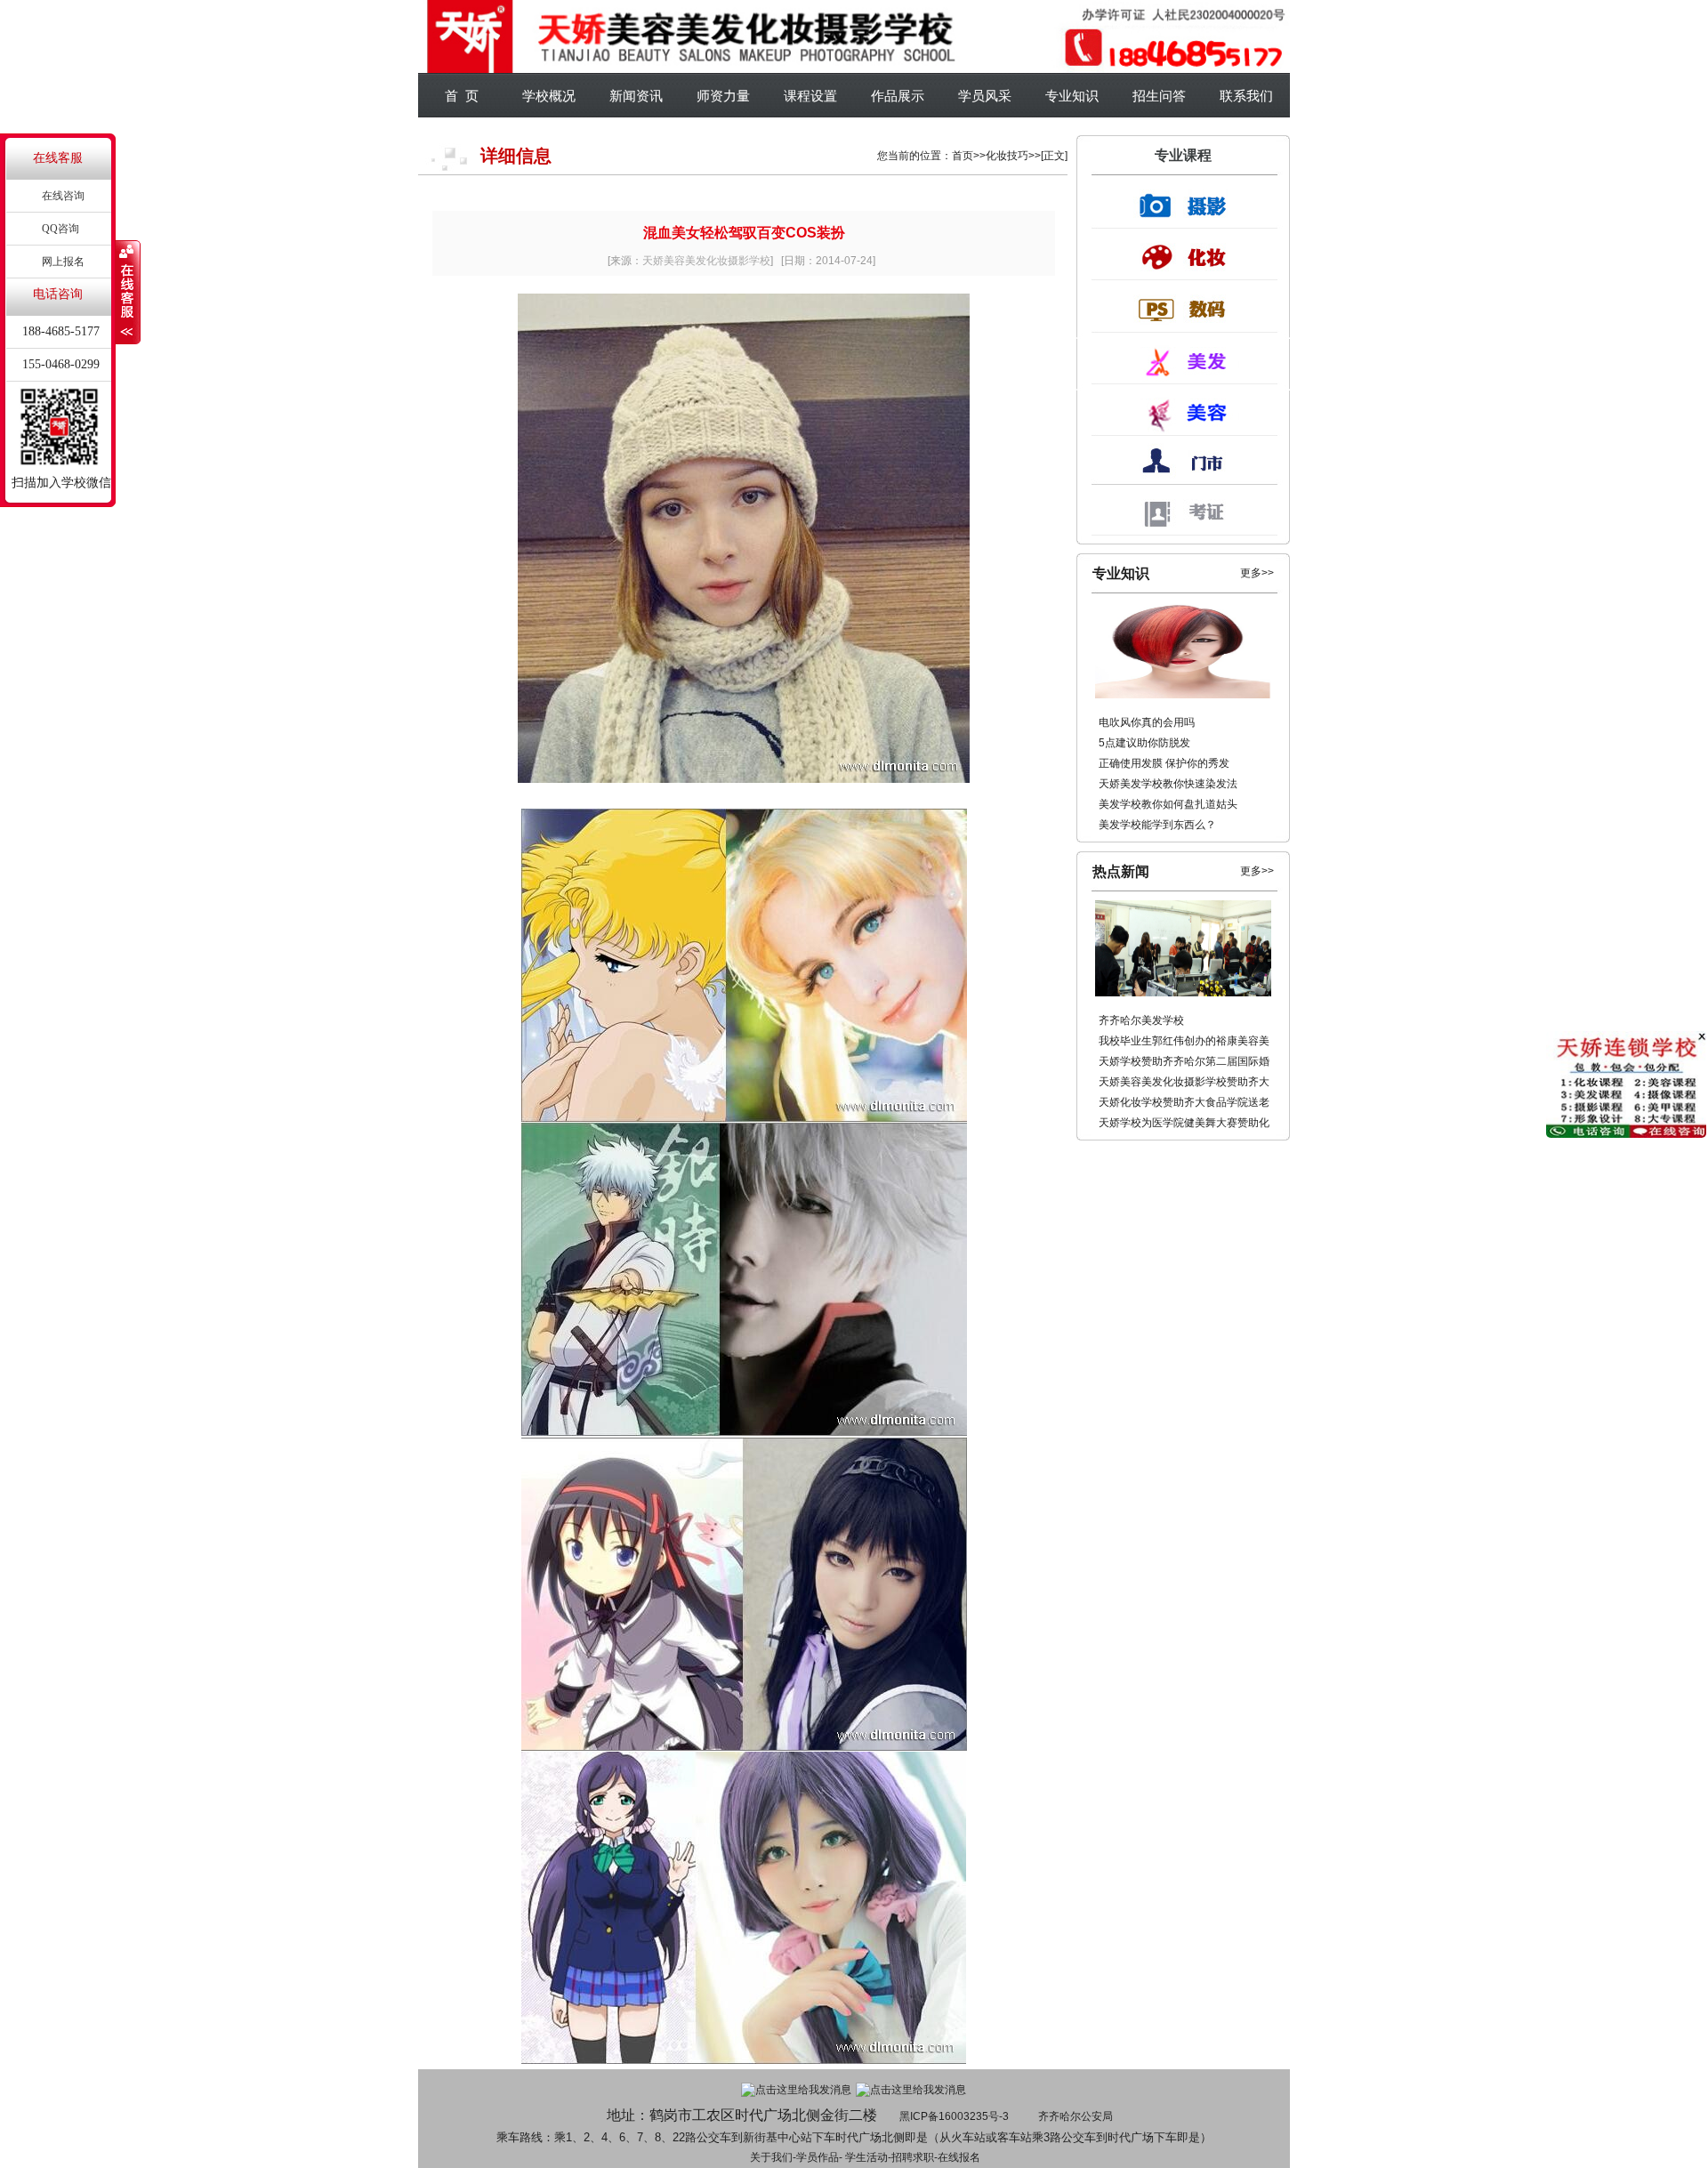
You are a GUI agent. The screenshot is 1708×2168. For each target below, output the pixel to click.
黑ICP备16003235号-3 (954, 2116)
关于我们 (771, 2157)
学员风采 (985, 96)
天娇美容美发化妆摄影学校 (706, 261)
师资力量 (723, 96)
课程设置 (810, 96)
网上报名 (63, 262)
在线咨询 (63, 196)
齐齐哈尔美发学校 (1141, 1020)
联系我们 (1246, 96)
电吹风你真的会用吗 (1147, 722)
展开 (128, 293)
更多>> (1257, 573)
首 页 (462, 96)
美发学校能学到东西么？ (1157, 825)
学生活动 (866, 2157)
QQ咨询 (60, 229)
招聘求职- (914, 2157)
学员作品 (818, 2157)
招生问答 (1159, 96)
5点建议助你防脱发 (1144, 743)
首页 (963, 156)
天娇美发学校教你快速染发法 (1168, 784)
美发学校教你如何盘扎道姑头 (1168, 804)
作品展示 (898, 96)
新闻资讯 (636, 96)
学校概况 (549, 96)
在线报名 (959, 2157)
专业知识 (1072, 96)
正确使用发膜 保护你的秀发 (1164, 763)
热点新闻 (1121, 871)
